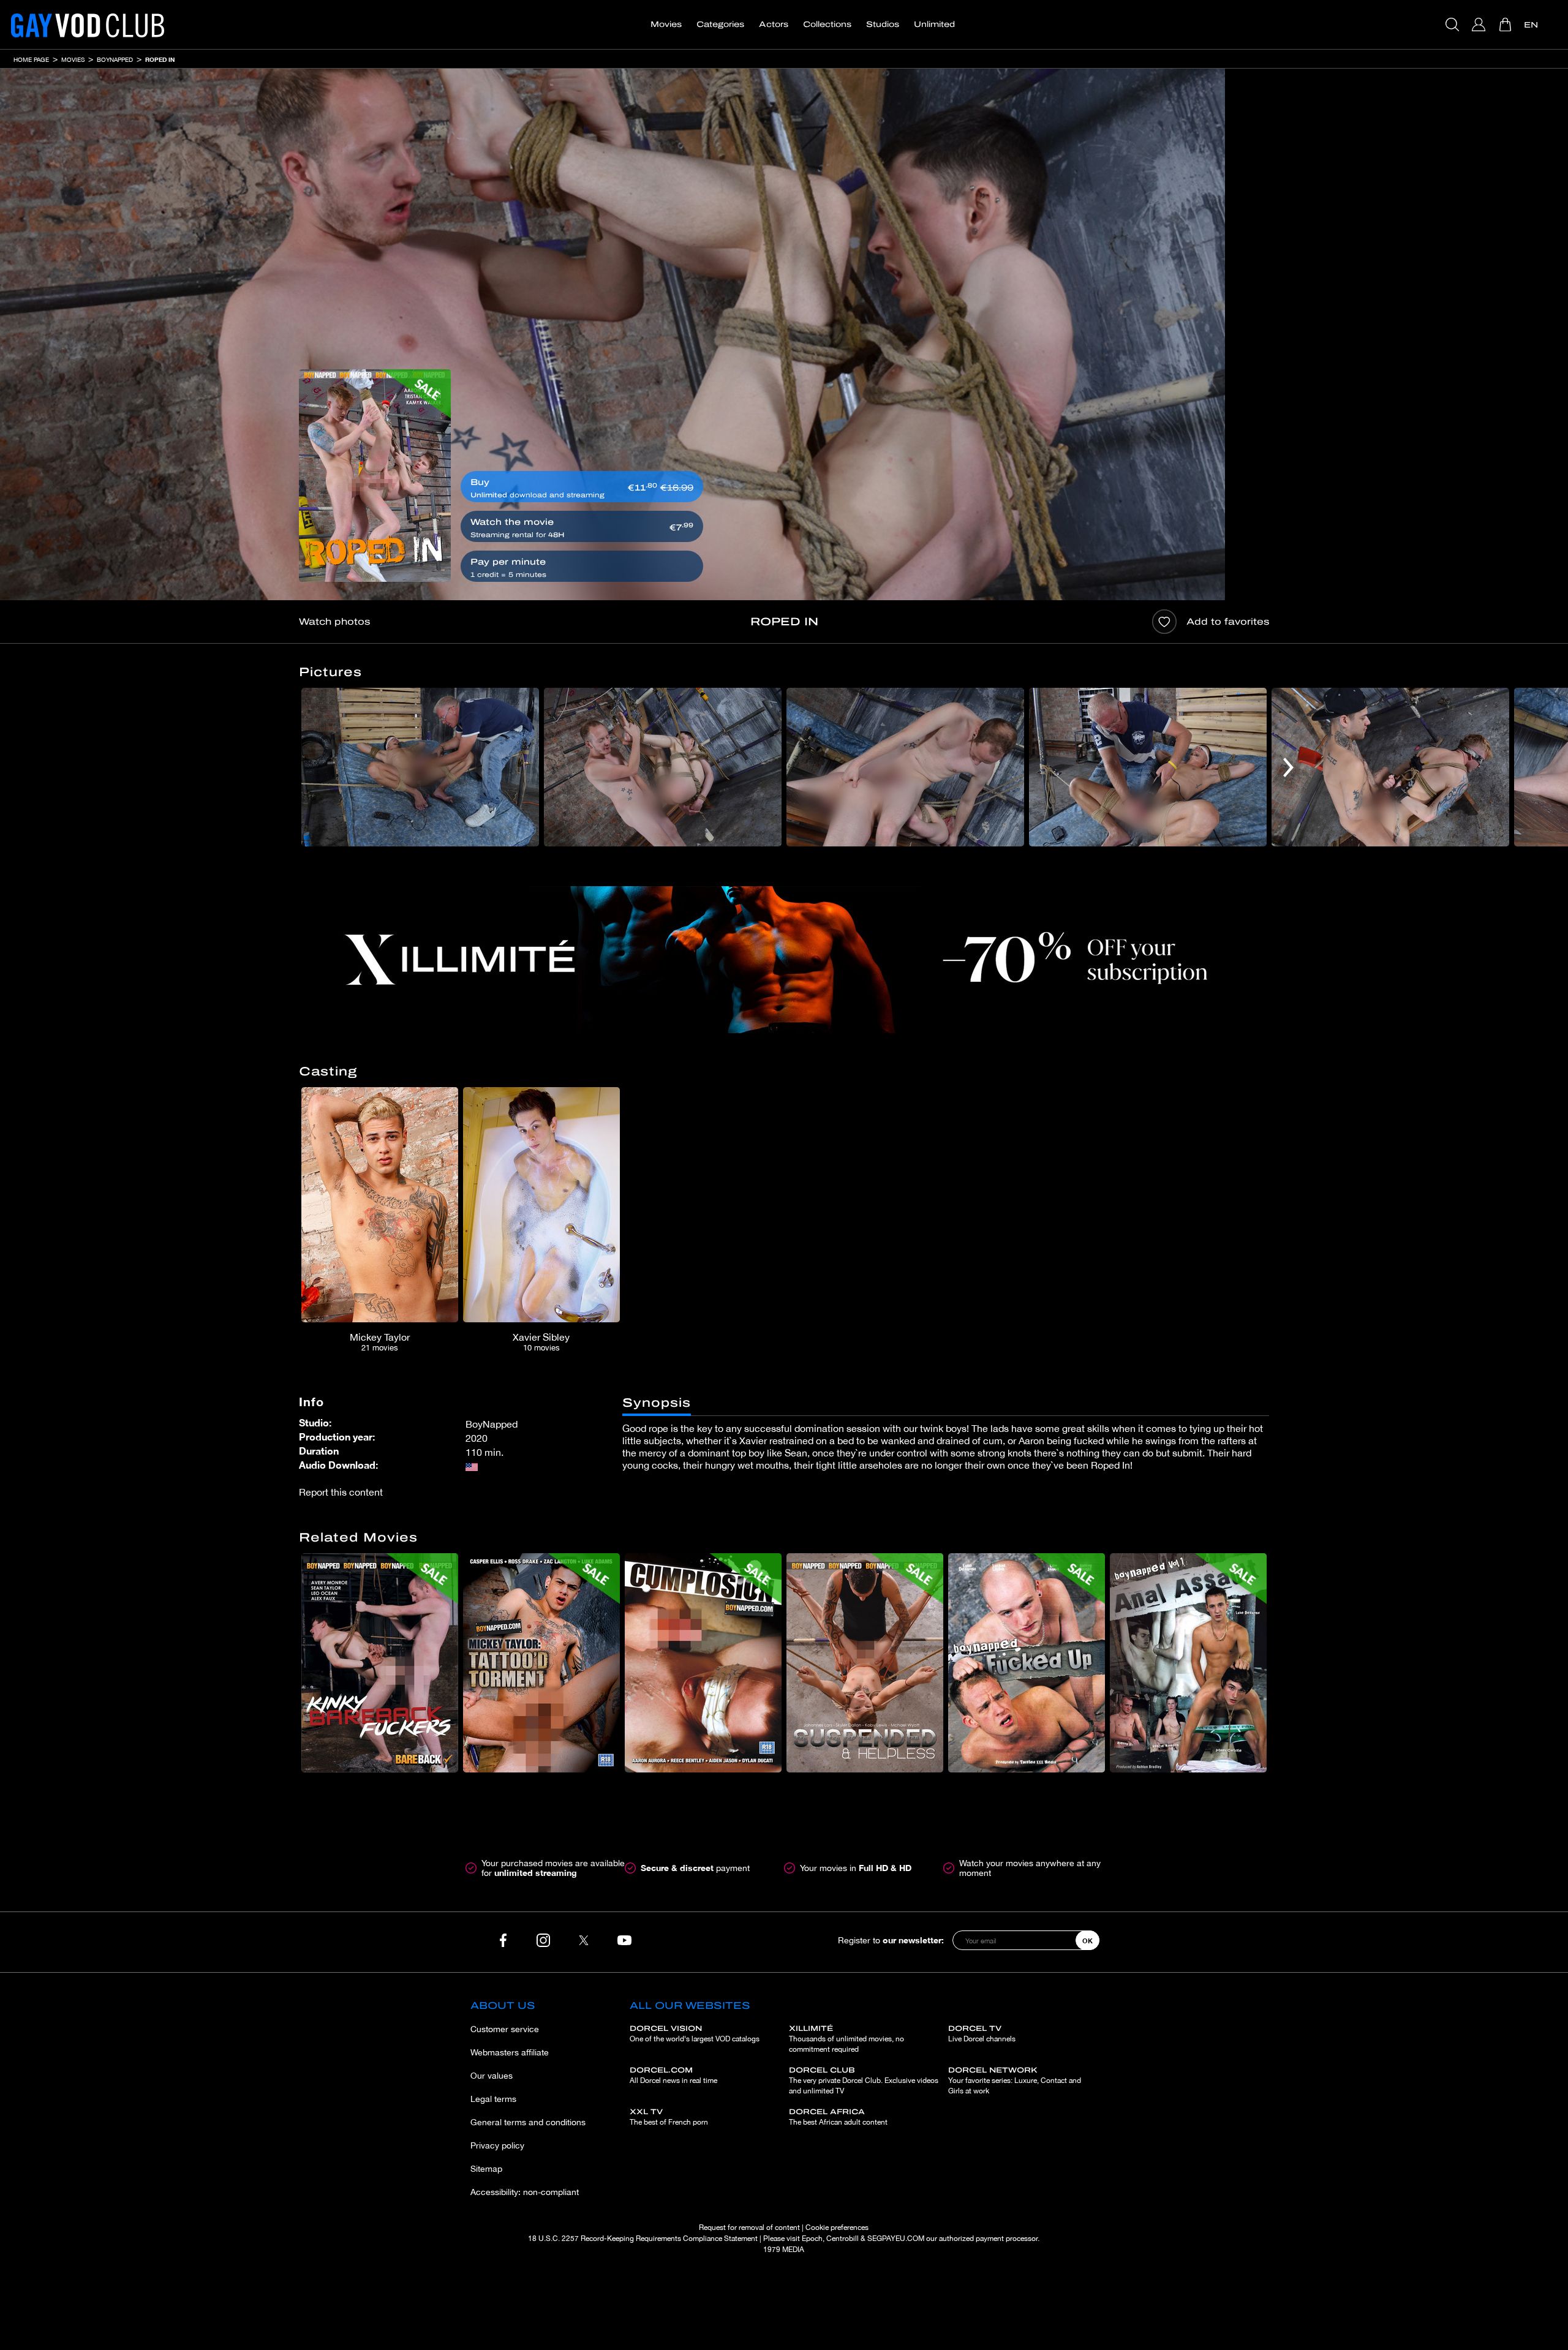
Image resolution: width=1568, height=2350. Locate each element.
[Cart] (1506, 24)
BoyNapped (115, 59)
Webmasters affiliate (510, 2052)
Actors (774, 24)
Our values (492, 2076)
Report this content (341, 1492)
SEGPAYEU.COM (896, 2239)
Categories (720, 24)
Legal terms (493, 2099)
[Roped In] (375, 476)
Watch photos (334, 622)
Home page (31, 59)
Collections (827, 24)
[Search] (1454, 24)
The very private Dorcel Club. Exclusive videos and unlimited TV (864, 2081)
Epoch (812, 2239)
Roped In (160, 59)
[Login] (1480, 24)
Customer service (505, 2029)
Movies (666, 24)
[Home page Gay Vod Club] (88, 24)
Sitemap (486, 2169)
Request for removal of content (749, 2228)
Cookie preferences (837, 2228)
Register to (891, 1940)
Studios (883, 24)
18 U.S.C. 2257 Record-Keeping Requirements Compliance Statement (643, 2239)
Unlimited (934, 24)
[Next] (1288, 767)
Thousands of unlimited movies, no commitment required (846, 2039)
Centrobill (842, 2239)
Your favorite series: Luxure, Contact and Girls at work (1015, 2081)
